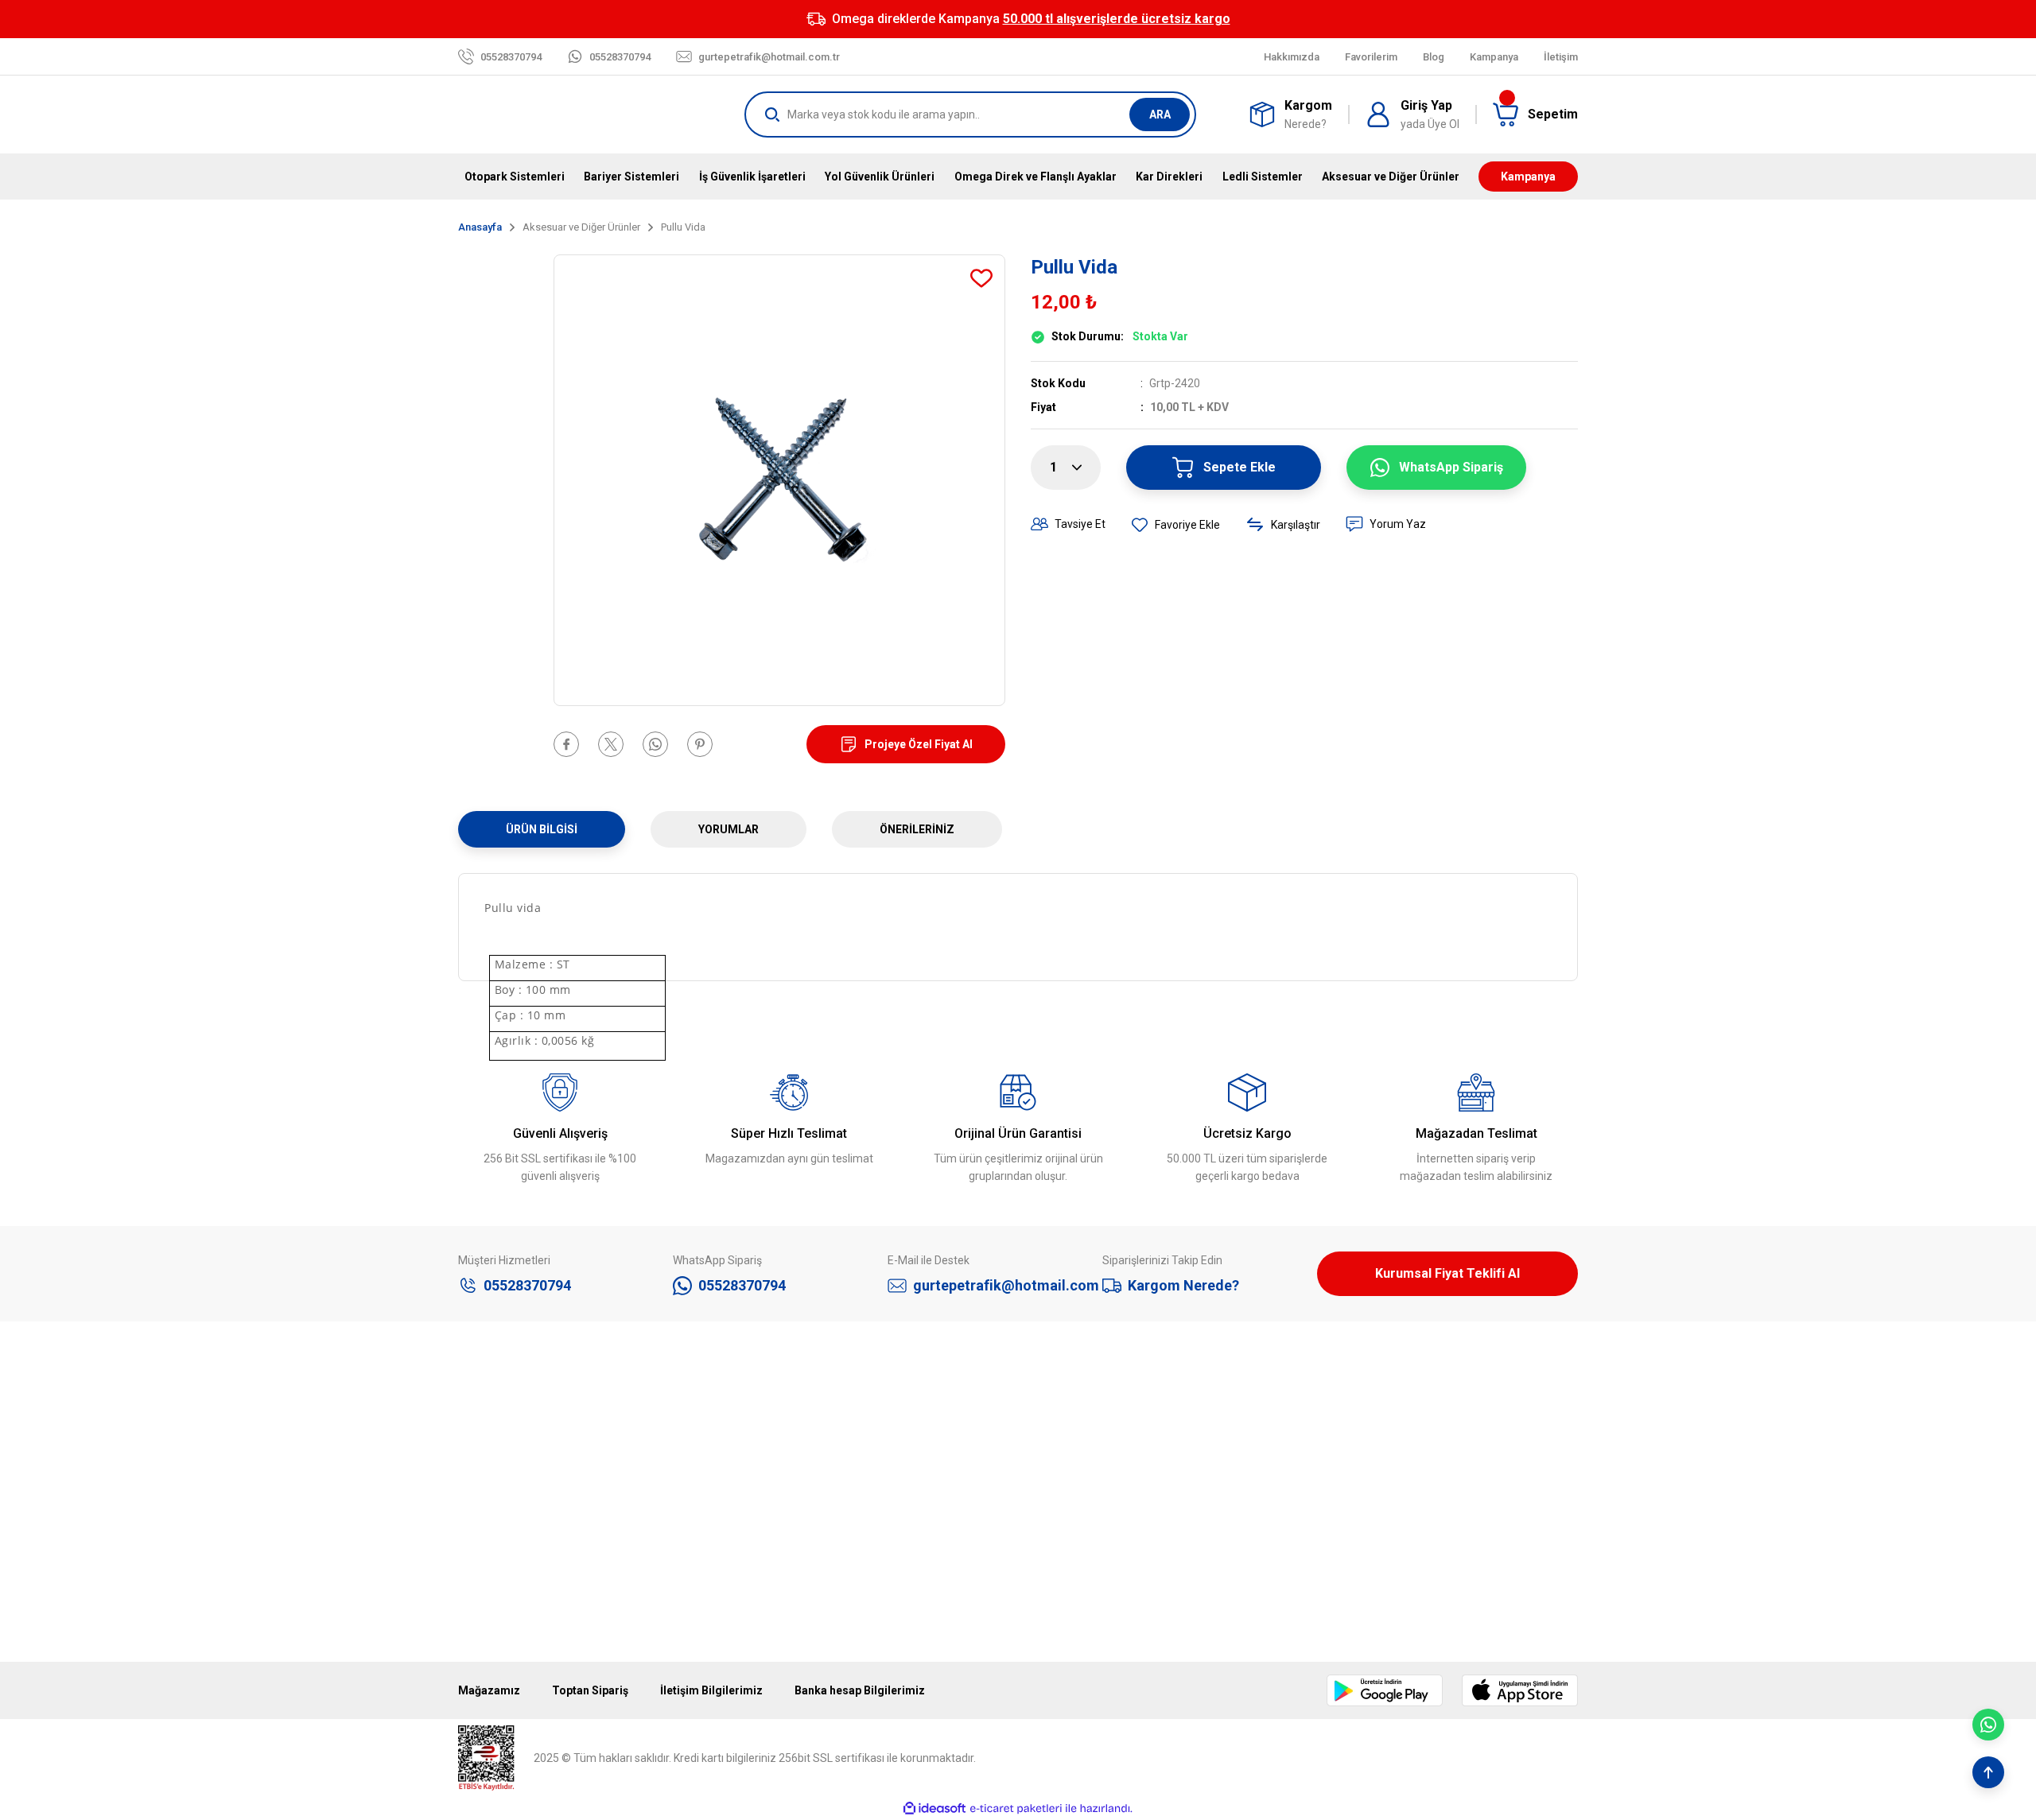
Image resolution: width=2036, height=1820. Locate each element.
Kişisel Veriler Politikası (1087, 1550)
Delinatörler (773, 1477)
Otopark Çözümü (787, 1440)
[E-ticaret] (1016, 1809)
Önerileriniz (917, 829)
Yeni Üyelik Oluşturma (1372, 1477)
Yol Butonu (772, 1550)
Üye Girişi (1340, 1440)
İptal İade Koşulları (1076, 1513)
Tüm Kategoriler (785, 1586)
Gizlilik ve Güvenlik (1076, 1477)
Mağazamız (488, 1477)
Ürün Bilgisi (542, 829)
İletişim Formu (494, 1550)
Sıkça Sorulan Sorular (1371, 1586)
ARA (1160, 114)
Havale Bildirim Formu (513, 1586)
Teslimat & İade (1356, 1513)
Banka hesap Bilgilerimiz (860, 1690)
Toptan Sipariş (590, 1690)
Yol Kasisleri (774, 1513)
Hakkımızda (488, 1440)
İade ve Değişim (1070, 1586)
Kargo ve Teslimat (1362, 1550)
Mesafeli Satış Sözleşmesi (1097, 1440)
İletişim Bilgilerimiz (711, 1690)
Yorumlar (729, 829)
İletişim (476, 1513)
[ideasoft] (934, 1808)
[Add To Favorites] (981, 278)
